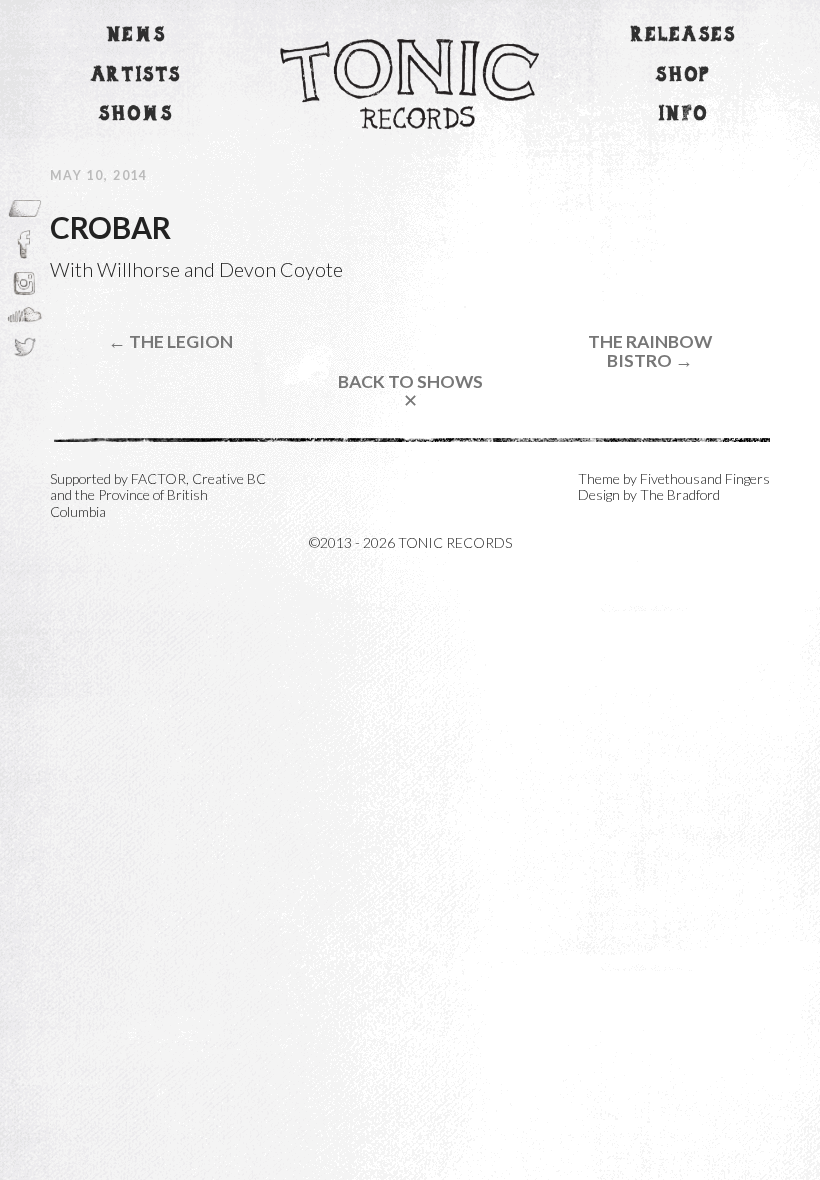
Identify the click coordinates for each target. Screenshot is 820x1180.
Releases (684, 35)
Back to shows (410, 391)
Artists (136, 75)
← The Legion (170, 341)
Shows (136, 114)
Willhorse (138, 269)
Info (684, 114)
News (137, 35)
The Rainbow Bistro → (650, 351)
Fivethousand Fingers (705, 478)
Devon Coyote (281, 269)
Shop (683, 75)
